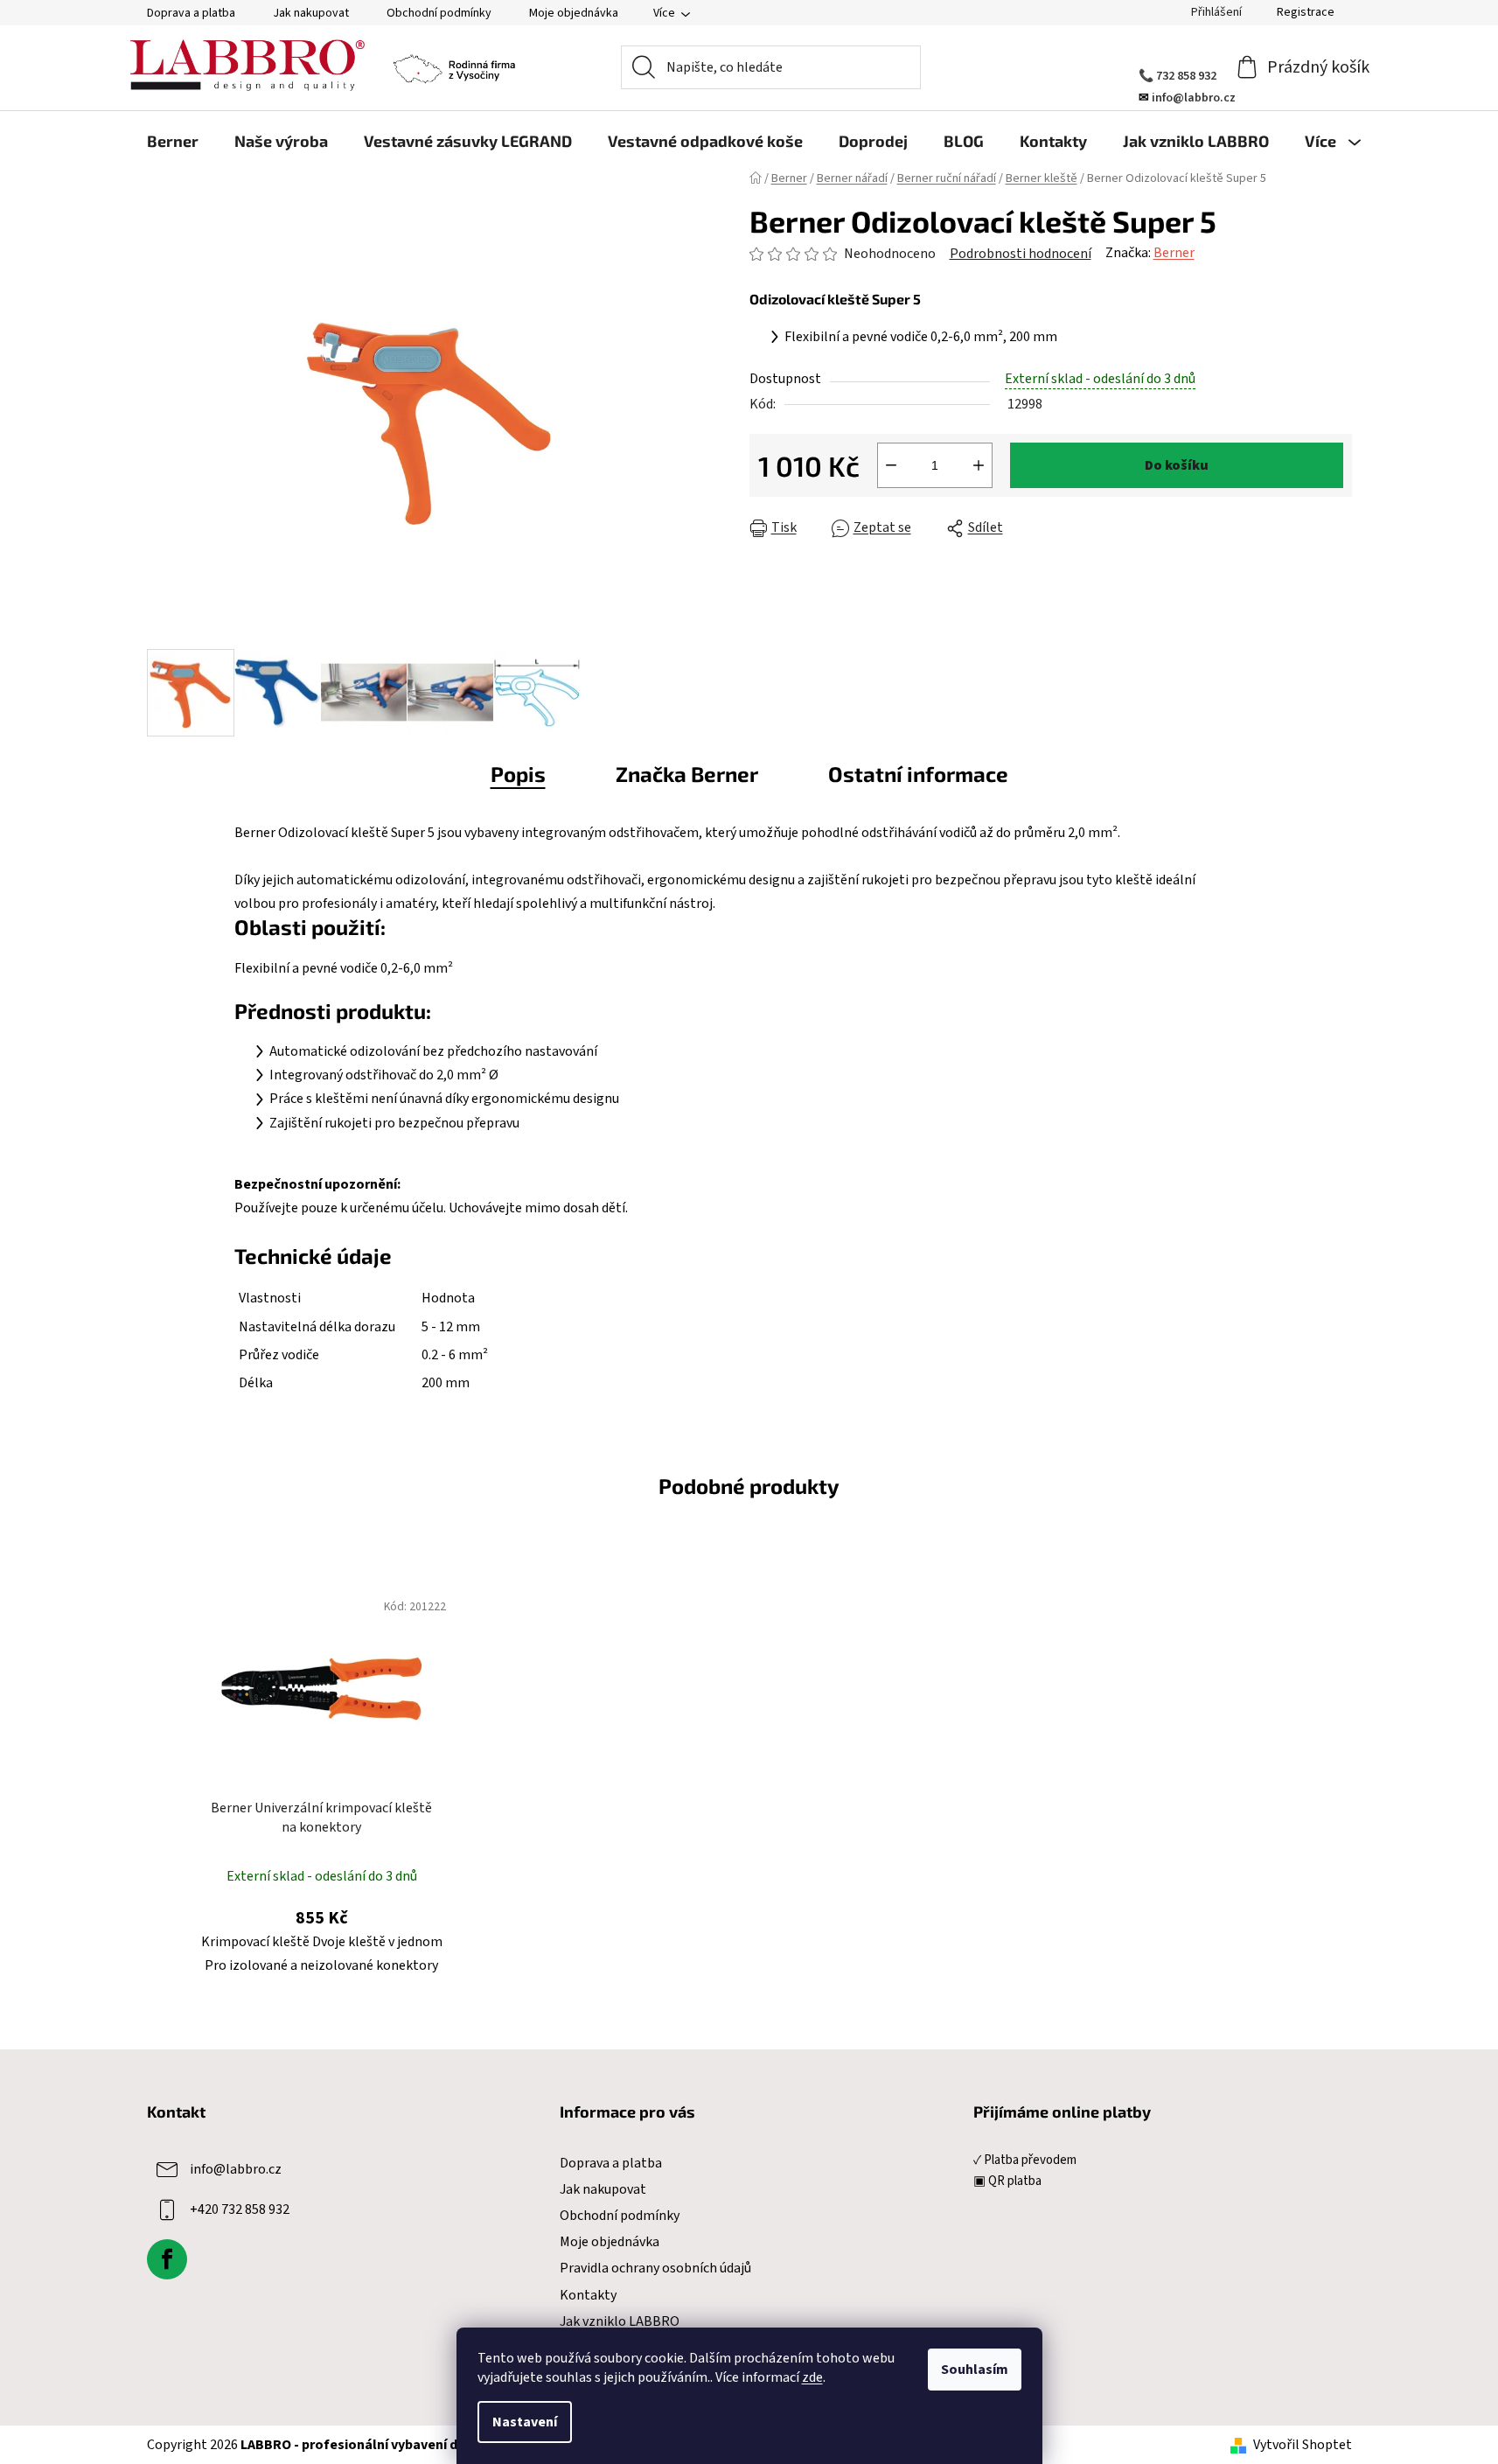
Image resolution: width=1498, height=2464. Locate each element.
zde (812, 2377)
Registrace (1306, 12)
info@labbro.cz (236, 2169)
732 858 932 (1186, 76)
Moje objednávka (574, 13)
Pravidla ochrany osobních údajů (655, 2268)
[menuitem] (173, 141)
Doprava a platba (191, 13)
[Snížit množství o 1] (891, 465)
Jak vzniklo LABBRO (620, 2321)
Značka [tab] (687, 774)
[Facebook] (167, 2259)
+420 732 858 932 (240, 2209)
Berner (1174, 253)
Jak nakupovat (311, 13)
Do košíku (1177, 465)
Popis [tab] (518, 774)
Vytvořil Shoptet (1303, 2445)
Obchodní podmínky (439, 13)
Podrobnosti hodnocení (1021, 254)
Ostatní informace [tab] (918, 774)
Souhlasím (975, 2370)
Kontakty (588, 2295)
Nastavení (525, 2422)
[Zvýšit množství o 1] (979, 465)
